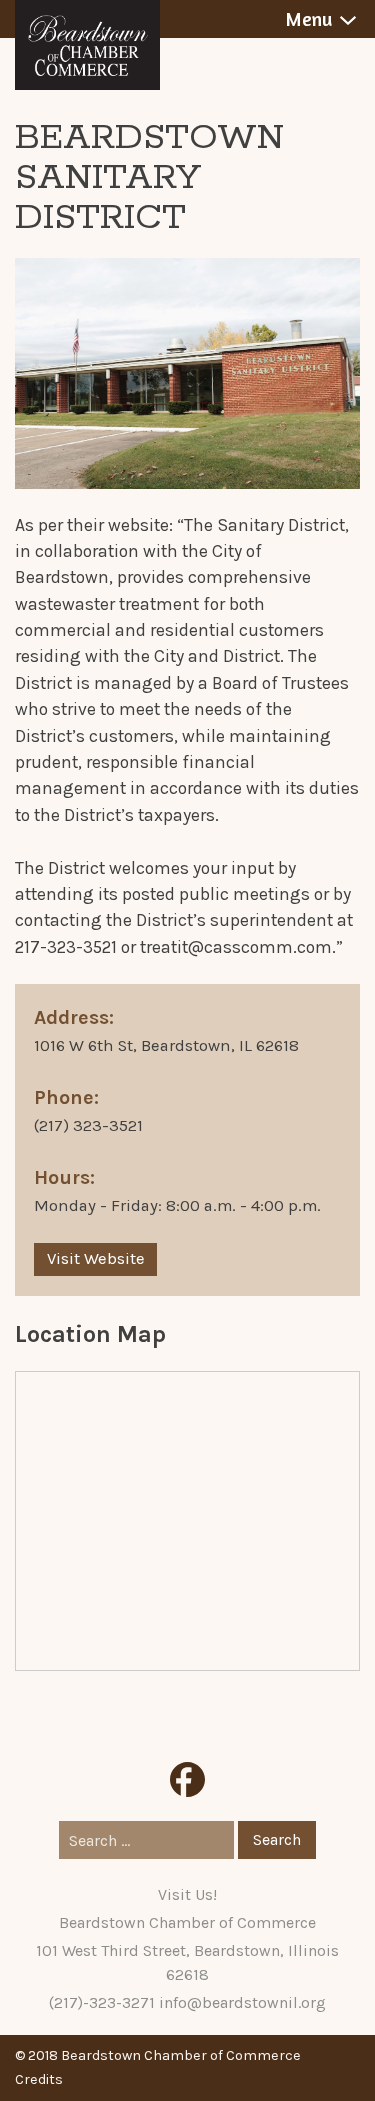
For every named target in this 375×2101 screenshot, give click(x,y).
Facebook (187, 1779)
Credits (39, 2079)
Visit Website (96, 1258)
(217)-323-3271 (102, 2002)
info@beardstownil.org (242, 2002)
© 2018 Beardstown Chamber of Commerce (158, 2055)
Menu (308, 19)
